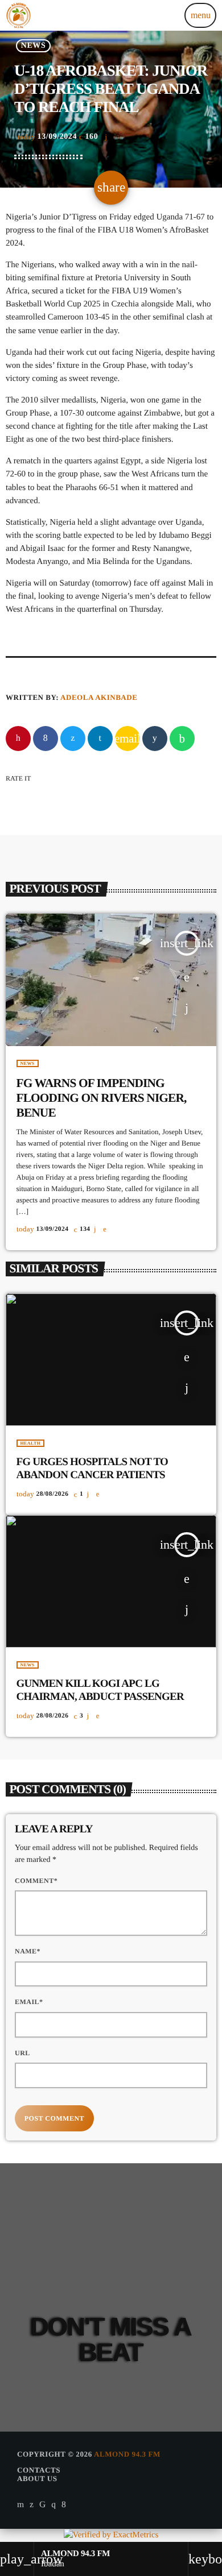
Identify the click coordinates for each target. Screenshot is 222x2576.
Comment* (36, 1881)
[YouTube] (21, 2504)
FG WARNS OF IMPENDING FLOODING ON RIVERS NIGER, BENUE (102, 1098)
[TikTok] (43, 2504)
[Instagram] (54, 2504)
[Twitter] (32, 2504)
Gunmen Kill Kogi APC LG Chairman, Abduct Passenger (100, 1690)
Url (22, 2053)
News (33, 46)
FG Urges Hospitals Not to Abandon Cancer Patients (92, 1469)
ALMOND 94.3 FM (127, 2454)
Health (31, 1443)
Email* (29, 2002)
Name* (28, 1951)
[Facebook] (64, 2504)
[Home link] (19, 15)
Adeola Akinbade (99, 697)
